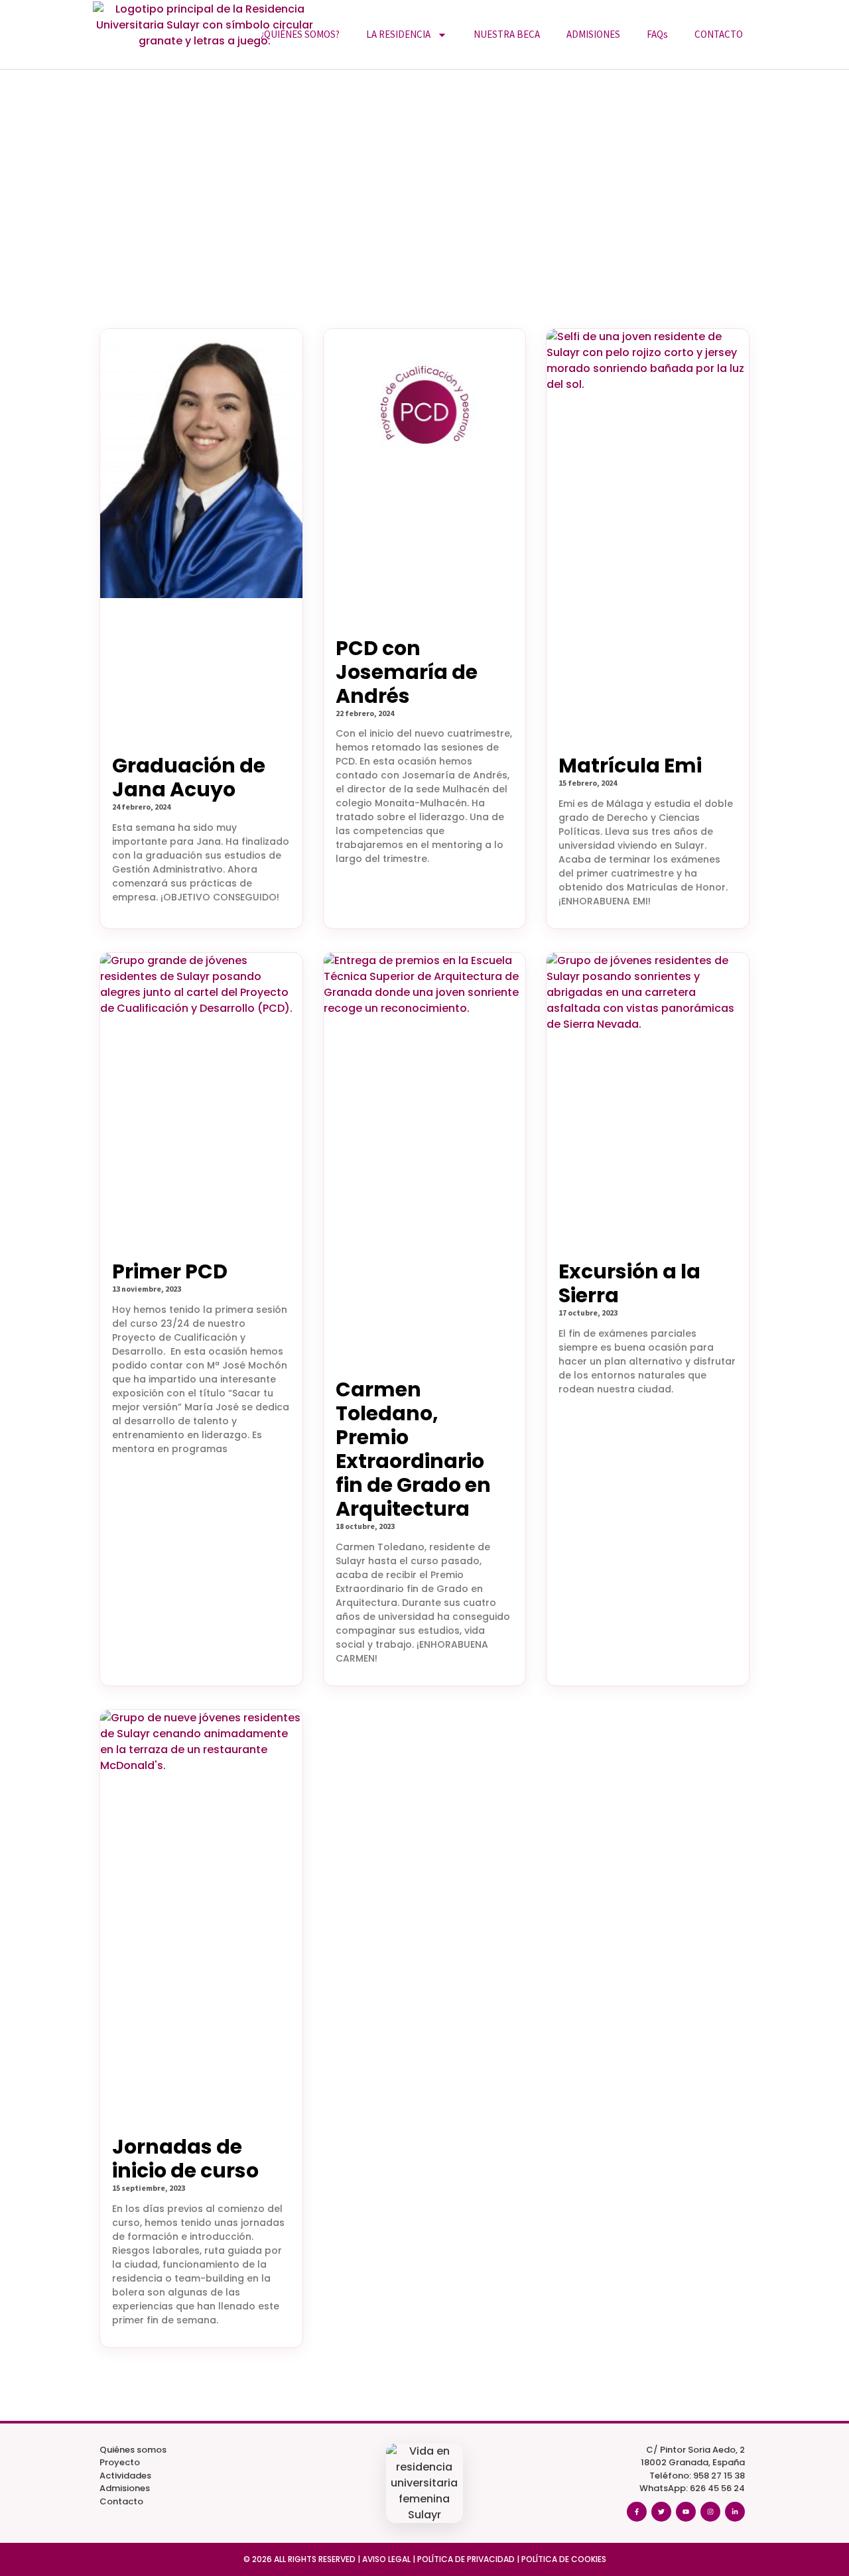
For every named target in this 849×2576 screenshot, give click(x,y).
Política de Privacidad (466, 2559)
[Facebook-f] (637, 2512)
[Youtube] (686, 2512)
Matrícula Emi (630, 766)
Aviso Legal (386, 2559)
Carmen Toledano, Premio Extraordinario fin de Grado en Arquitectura (413, 1449)
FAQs (657, 34)
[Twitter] (661, 2512)
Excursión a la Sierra (629, 1283)
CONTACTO (719, 34)
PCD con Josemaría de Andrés (407, 672)
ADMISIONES (593, 34)
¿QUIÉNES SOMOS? (300, 34)
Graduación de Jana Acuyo (189, 777)
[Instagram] (710, 2512)
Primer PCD (170, 1271)
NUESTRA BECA (507, 34)
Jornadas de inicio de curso (185, 2159)
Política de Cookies (564, 2559)
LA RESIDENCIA (398, 34)
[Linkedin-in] (735, 2512)
